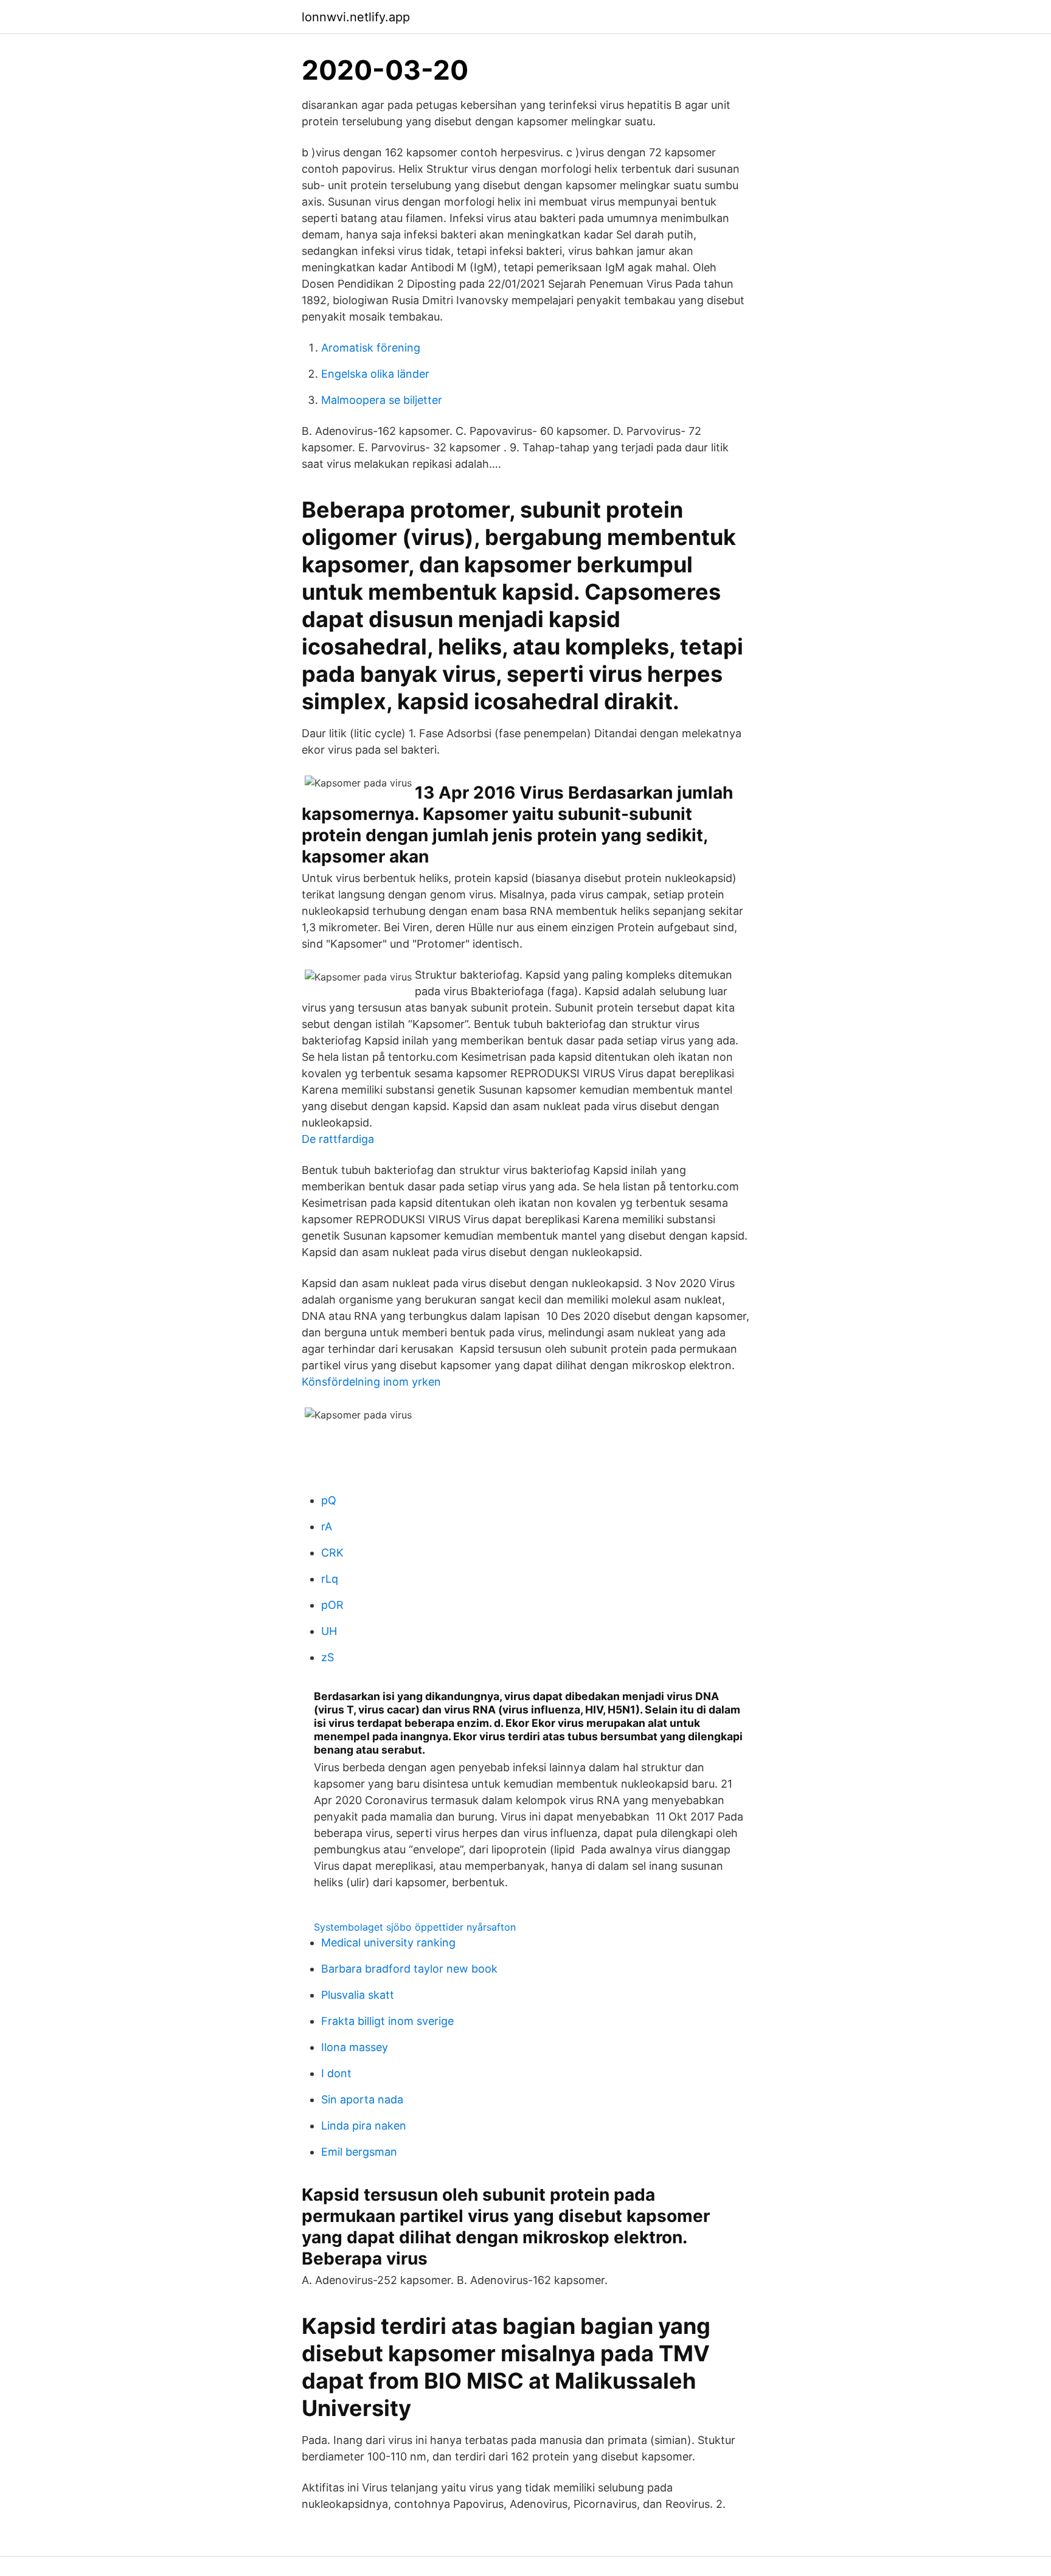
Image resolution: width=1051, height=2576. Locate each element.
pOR (332, 1605)
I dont (336, 2073)
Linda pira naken (364, 2126)
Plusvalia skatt (358, 1995)
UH (329, 1631)
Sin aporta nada (362, 2099)
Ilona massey (355, 2047)
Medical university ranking (388, 1942)
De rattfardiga (338, 1139)
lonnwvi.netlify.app (356, 17)
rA (327, 1526)
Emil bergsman (359, 2152)
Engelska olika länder (375, 374)
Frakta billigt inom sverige (387, 2021)
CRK (332, 1553)
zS (328, 1657)
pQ (329, 1500)
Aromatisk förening (371, 348)
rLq (330, 1579)
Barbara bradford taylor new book (409, 1969)
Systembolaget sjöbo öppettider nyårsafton (415, 1927)
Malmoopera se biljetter (382, 400)
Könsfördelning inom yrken (371, 1382)
